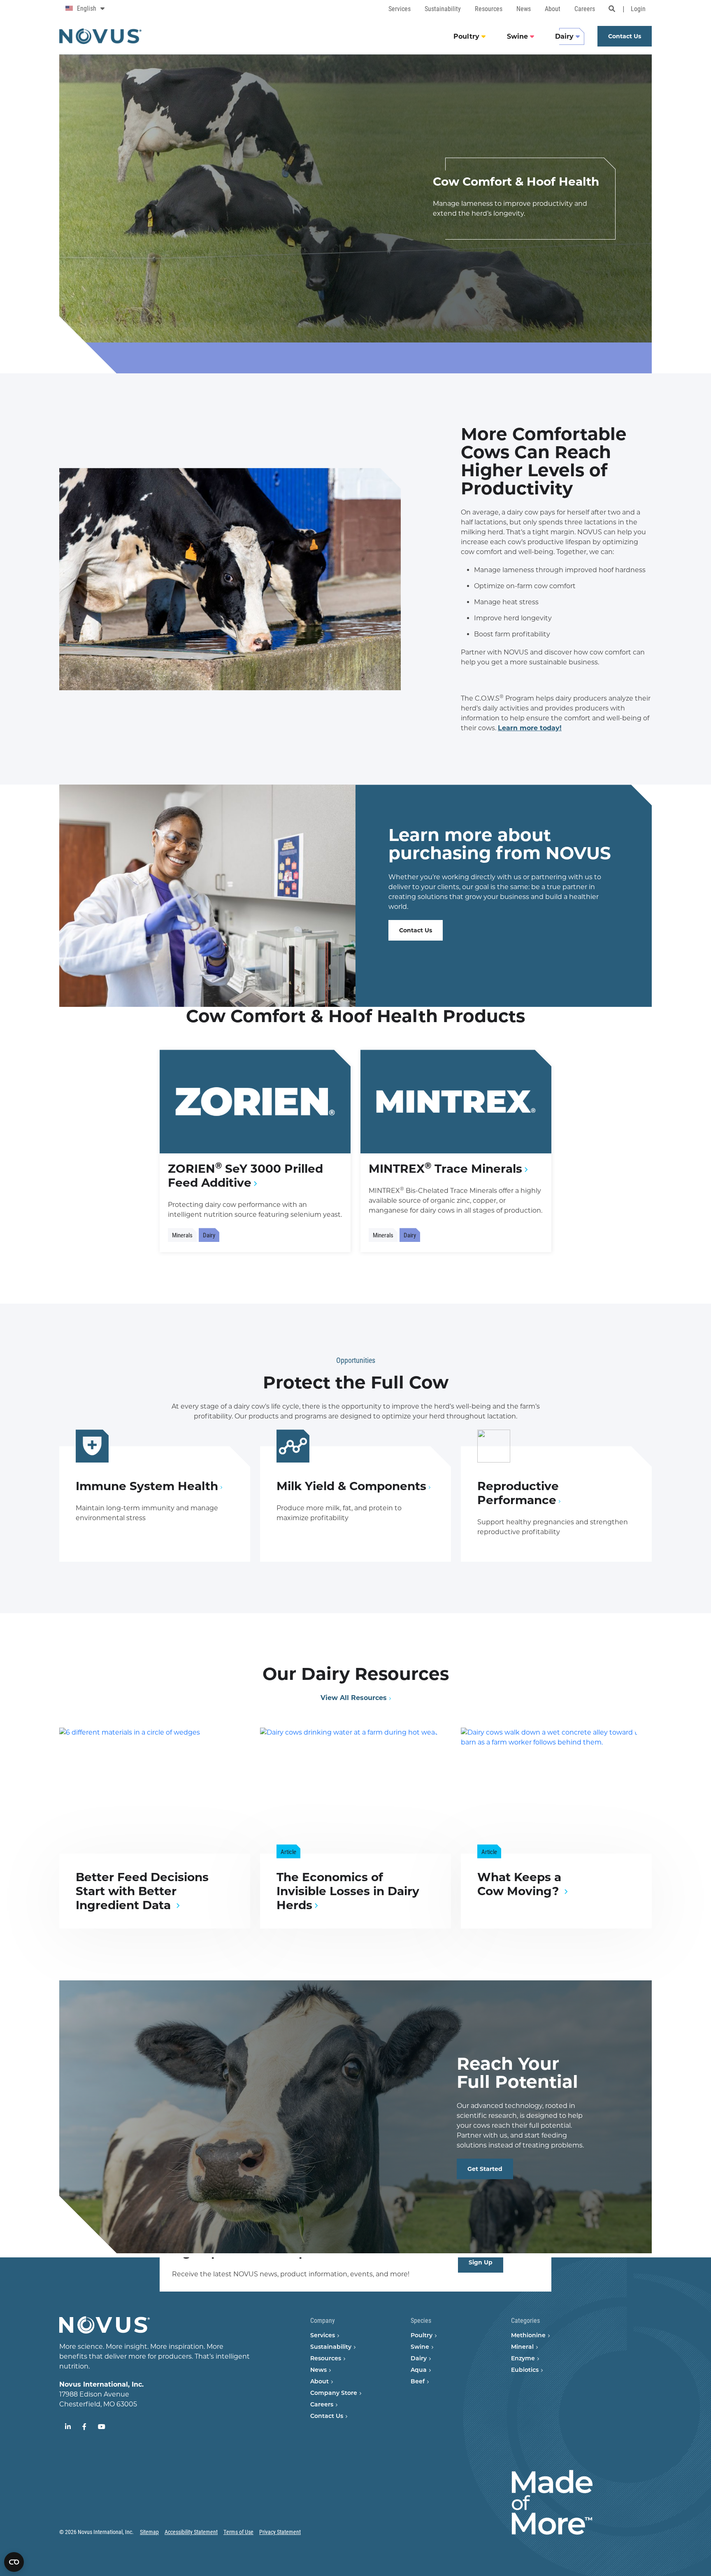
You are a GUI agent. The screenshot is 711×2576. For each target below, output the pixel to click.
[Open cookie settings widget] (14, 2562)
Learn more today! (530, 728)
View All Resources (354, 1698)
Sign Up (481, 2262)
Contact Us (416, 930)
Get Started (485, 2169)
